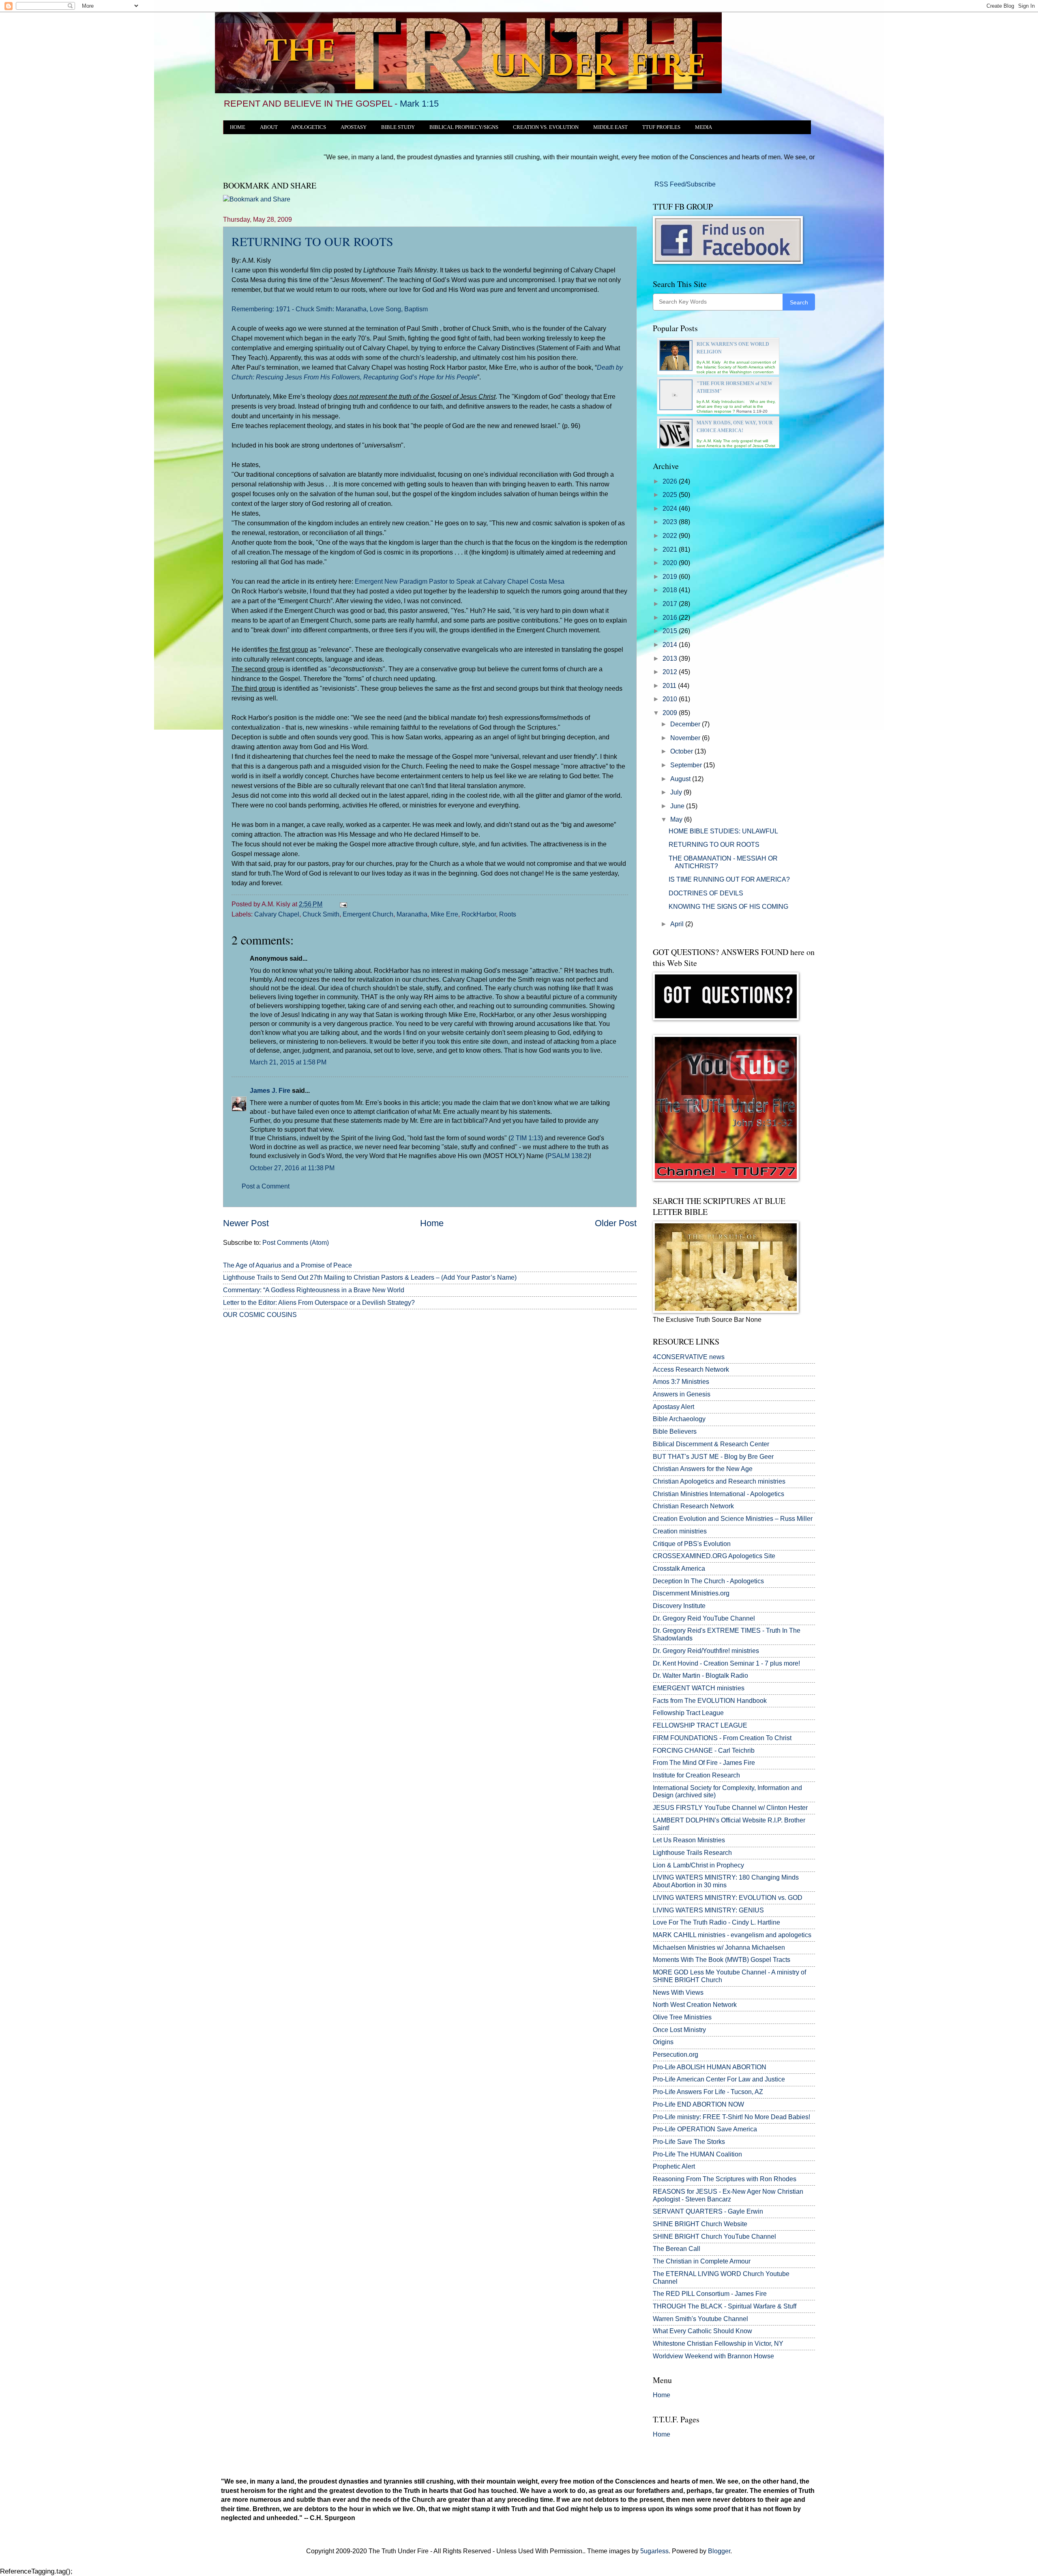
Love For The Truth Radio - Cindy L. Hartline (716, 1922)
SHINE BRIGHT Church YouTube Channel (714, 2237)
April (678, 924)
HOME (238, 127)
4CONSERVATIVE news (689, 1357)
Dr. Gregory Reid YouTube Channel (704, 1618)
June (678, 806)
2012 (671, 672)
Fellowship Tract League (688, 1713)
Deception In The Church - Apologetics (708, 1581)
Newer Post (246, 1223)
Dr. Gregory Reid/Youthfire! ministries (706, 1651)
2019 (671, 577)
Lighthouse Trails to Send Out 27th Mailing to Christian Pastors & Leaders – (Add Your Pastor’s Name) (370, 1277)
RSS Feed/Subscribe (684, 184)
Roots (508, 914)
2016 (671, 618)
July (677, 792)
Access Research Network (691, 1369)
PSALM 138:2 (567, 1156)
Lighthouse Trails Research (692, 1853)
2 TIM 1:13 (526, 1138)
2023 (671, 522)
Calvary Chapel (277, 914)
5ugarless (654, 2551)
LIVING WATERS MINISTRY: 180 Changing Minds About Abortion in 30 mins (726, 1881)
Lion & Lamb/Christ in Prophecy (698, 1865)
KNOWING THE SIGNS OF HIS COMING (728, 907)
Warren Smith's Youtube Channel (700, 2319)
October (682, 751)
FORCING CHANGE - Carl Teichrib (704, 1751)
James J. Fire (270, 1091)
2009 (671, 713)
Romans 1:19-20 (752, 411)
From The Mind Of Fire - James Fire (704, 1763)
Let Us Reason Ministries (689, 1840)
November (686, 738)
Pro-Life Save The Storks (689, 2142)
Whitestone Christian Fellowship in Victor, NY (718, 2344)
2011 (670, 686)
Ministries (681, 1382)
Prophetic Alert (674, 2166)
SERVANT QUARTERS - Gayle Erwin (708, 2211)
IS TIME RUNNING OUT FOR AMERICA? (729, 879)
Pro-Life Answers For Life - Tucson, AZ (708, 2092)
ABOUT (269, 127)
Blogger (719, 2551)
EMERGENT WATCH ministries (699, 1688)
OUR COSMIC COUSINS (260, 1315)
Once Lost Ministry (679, 2030)
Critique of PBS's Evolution (692, 1544)
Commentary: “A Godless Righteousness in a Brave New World (314, 1290)
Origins (663, 2042)
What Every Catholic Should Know (702, 2331)
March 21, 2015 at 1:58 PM (288, 1062)
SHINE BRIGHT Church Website (700, 2224)
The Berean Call (677, 2249)
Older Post (616, 1223)
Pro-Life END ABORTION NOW (698, 2104)
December (686, 724)
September (687, 765)
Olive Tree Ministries (682, 2017)
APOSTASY (354, 127)
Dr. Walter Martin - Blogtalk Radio (700, 1676)
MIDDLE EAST (610, 127)
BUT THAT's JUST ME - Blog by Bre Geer (713, 1457)
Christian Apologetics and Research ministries (719, 1481)
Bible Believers (675, 1431)
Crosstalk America (679, 1569)
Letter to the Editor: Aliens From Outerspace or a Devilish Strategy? (319, 1303)
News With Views (678, 1992)
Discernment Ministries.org (691, 1593)
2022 (671, 536)
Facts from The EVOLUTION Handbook (710, 1701)
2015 (671, 631)
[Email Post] (342, 904)
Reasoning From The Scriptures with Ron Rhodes (725, 2179)
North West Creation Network (695, 2005)
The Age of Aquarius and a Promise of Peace (287, 1265)
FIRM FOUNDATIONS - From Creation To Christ (722, 1738)
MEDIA (703, 127)
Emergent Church (368, 914)
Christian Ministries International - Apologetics (718, 1494)
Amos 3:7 (666, 1382)
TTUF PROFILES (661, 127)
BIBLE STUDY (398, 127)
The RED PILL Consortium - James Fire (710, 2294)
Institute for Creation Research (696, 1775)
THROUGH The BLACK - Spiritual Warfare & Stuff (725, 2306)
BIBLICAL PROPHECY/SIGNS (464, 127)
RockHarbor (479, 914)
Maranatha (412, 914)
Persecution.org (676, 2055)
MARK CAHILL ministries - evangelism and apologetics (732, 1935)
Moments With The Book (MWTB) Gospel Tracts (722, 1960)
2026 (671, 481)
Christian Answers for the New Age (703, 1469)
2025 (671, 495)
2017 (671, 604)
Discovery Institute (679, 1606)
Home (432, 1223)
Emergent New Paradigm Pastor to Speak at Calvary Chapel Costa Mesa (460, 581)
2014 (671, 645)
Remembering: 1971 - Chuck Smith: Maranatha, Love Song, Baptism (330, 309)
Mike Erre (444, 914)
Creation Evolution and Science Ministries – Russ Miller (733, 1519)
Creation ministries (680, 1531)
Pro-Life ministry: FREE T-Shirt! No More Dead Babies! (731, 2117)
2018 (671, 590)
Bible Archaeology (679, 1419)
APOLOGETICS (308, 127)
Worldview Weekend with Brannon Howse (713, 2356)
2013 (671, 658)
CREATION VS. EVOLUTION (546, 127)
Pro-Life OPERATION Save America (705, 2129)
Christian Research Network (693, 1506)
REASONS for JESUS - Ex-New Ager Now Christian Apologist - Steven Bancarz (728, 2195)
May (677, 819)
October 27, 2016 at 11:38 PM (292, 1168)
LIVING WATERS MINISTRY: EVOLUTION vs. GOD (728, 1898)
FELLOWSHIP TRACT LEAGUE (700, 1725)
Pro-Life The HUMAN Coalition (697, 2154)
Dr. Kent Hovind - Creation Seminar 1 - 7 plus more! (726, 1663)
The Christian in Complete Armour (702, 2261)
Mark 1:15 (419, 104)
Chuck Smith (321, 914)
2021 (671, 549)
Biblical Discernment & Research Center (711, 1444)
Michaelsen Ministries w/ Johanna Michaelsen (719, 1948)
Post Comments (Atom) (296, 1243)
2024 (671, 509)
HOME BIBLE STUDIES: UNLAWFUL (723, 831)
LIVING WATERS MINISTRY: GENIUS (708, 1910)
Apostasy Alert (673, 1407)
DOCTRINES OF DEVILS (706, 893)
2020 (671, 563)
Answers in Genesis (682, 1394)
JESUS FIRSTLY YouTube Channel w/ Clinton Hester (730, 1808)
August (681, 779)
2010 (671, 699)
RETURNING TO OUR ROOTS (312, 241)
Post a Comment (266, 1186)
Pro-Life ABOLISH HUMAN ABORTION (710, 2067)
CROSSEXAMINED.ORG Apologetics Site (714, 1556)
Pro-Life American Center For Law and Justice (719, 2079)
